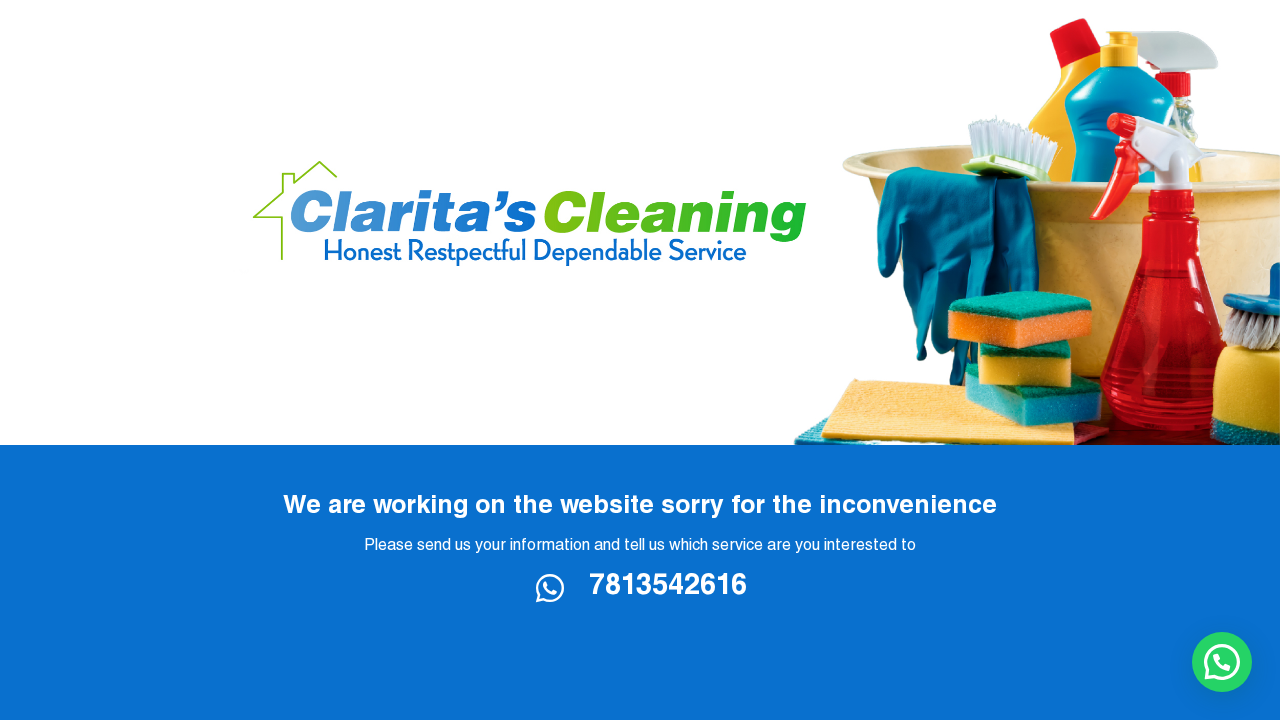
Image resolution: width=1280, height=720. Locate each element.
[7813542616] (561, 588)
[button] (1222, 662)
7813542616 (668, 588)
